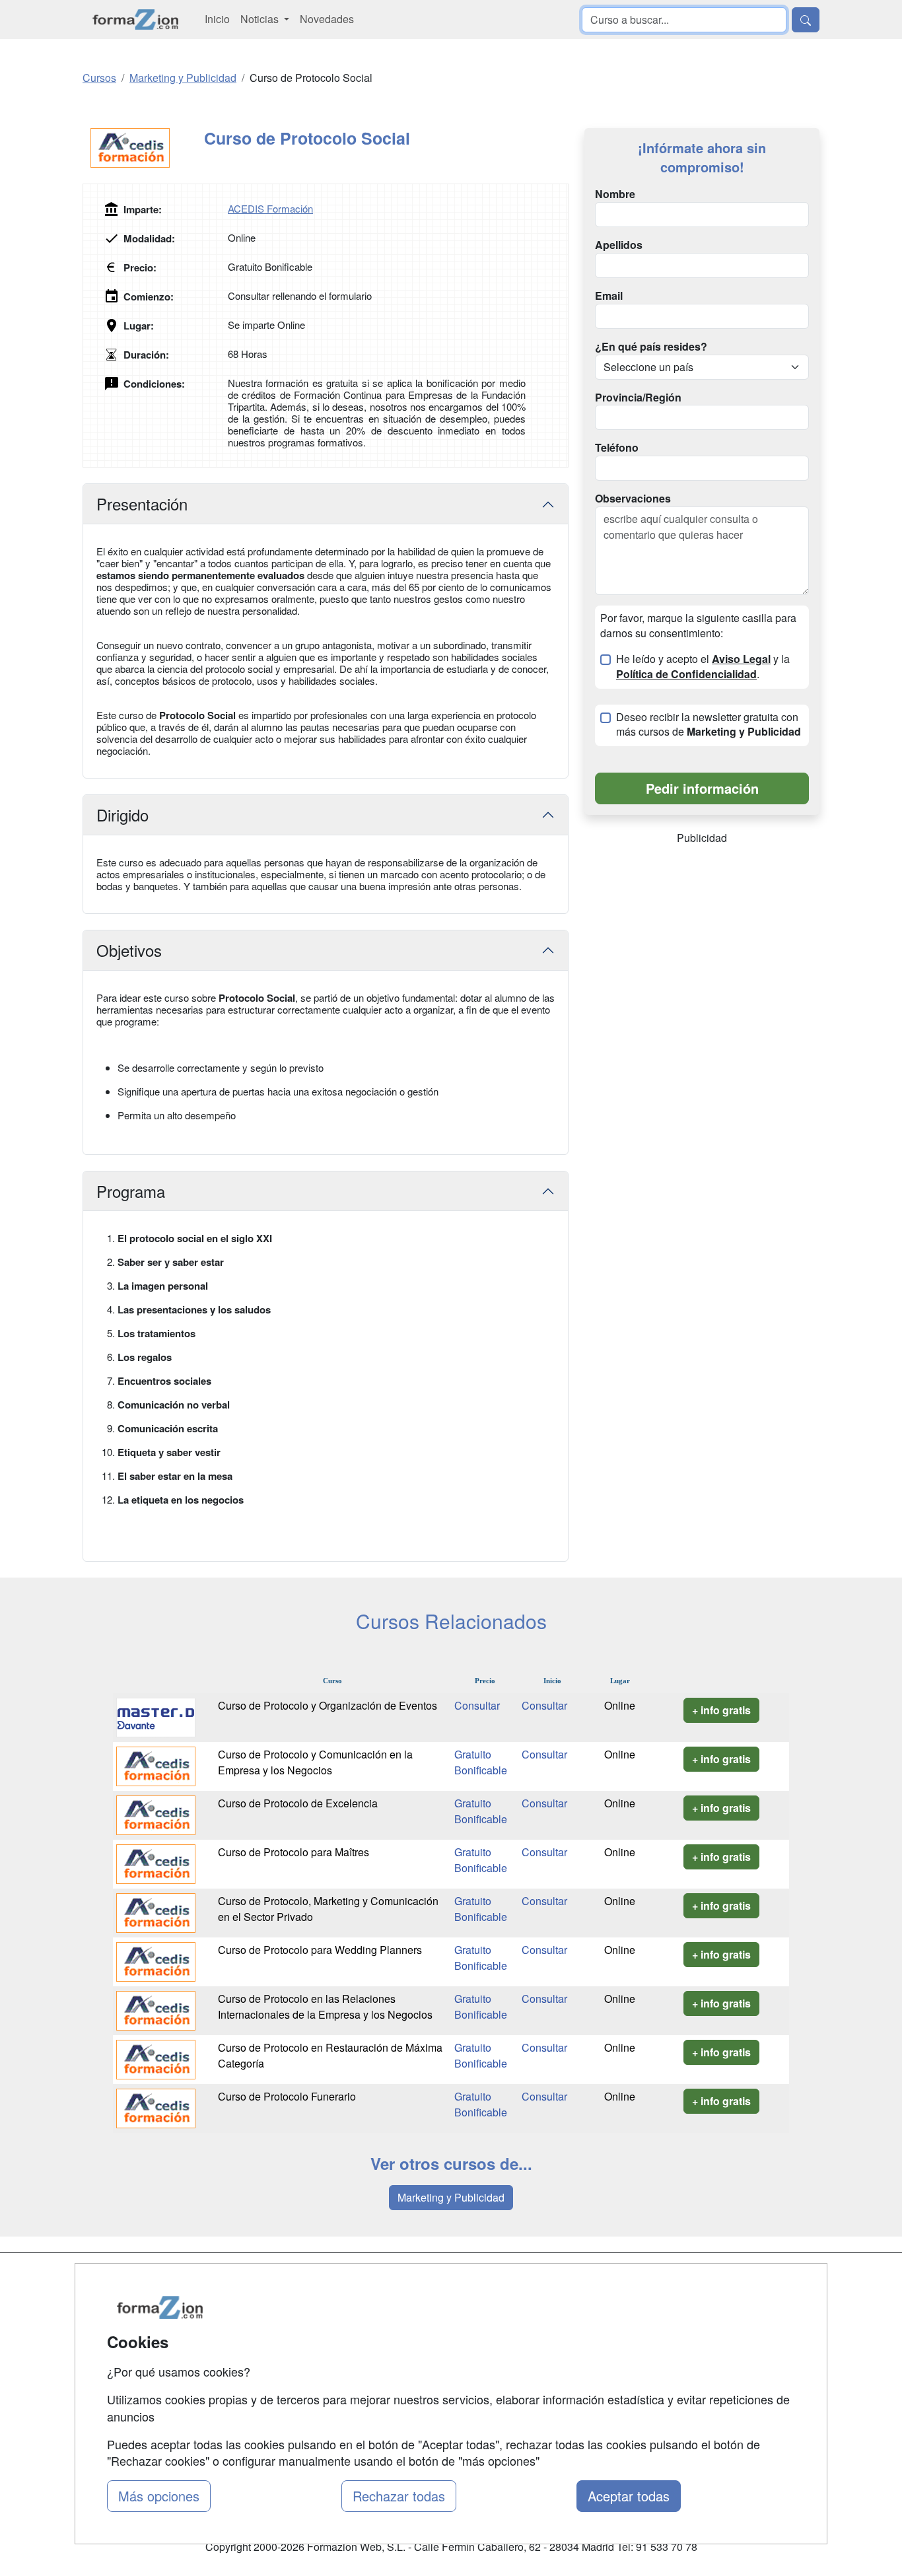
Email (609, 296)
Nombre (615, 194)
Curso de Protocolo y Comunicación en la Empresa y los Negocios (315, 1762)
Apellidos (619, 245)
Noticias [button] (261, 19)
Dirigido (122, 815)
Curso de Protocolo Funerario (287, 2096)
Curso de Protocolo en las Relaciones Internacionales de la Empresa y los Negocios (325, 2006)
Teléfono (617, 448)
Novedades (327, 19)
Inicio (217, 19)
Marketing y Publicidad (451, 2197)
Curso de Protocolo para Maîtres (294, 1852)
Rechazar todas (399, 2496)
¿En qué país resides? (651, 347)
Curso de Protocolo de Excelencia (298, 1803)
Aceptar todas (629, 2496)
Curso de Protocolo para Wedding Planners (320, 1950)
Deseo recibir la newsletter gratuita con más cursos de (709, 725)
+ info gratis (721, 1710)
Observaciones (633, 499)
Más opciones (159, 2496)
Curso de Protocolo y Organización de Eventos (328, 1705)
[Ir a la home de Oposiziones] (136, 19)
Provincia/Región (638, 398)
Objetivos (129, 950)
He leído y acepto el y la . (703, 667)
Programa (131, 1191)
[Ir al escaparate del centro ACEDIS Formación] (143, 148)
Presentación (142, 504)
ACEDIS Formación (270, 208)
